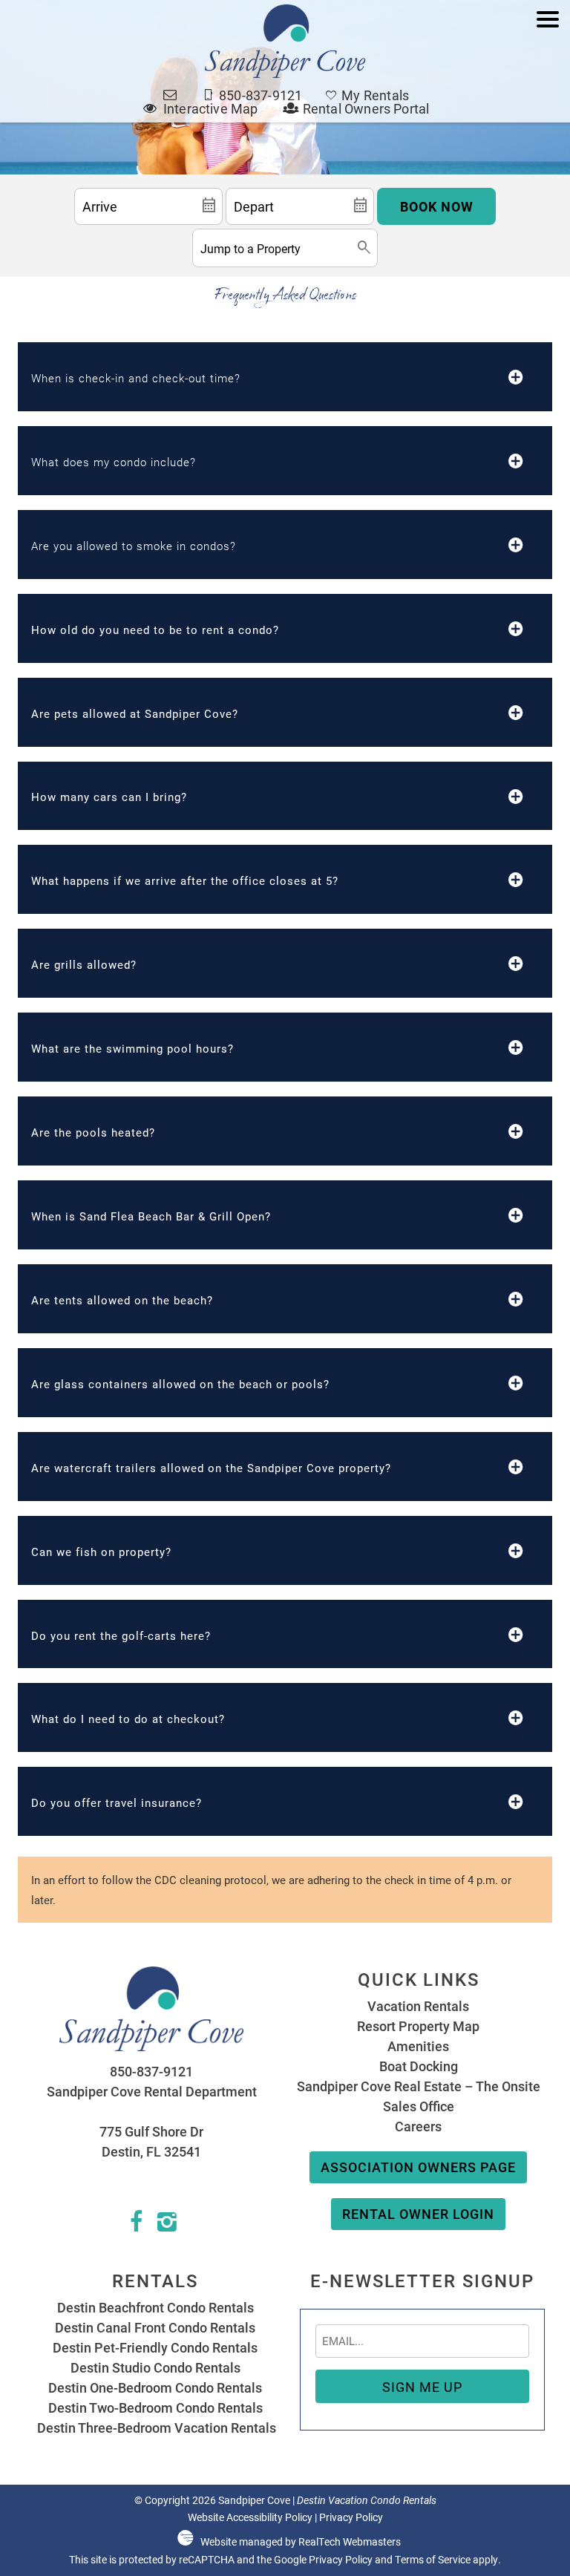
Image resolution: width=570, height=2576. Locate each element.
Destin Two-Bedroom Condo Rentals (155, 2407)
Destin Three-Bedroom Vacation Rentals (155, 2428)
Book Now (437, 206)
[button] (548, 69)
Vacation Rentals (418, 2006)
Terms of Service (433, 2560)
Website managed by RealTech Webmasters (301, 2542)
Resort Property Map (418, 2026)
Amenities (418, 2046)
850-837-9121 (151, 2071)
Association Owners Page (418, 2167)
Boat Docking (419, 2066)
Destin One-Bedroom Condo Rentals (155, 2387)
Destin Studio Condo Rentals (155, 2367)
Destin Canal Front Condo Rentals (155, 2327)
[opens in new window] (136, 2225)
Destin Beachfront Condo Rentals (155, 2307)
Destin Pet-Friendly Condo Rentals (155, 2347)
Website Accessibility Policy (250, 2517)
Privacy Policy (351, 2517)
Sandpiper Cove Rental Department (152, 2091)
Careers (418, 2126)
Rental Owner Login (418, 2214)
